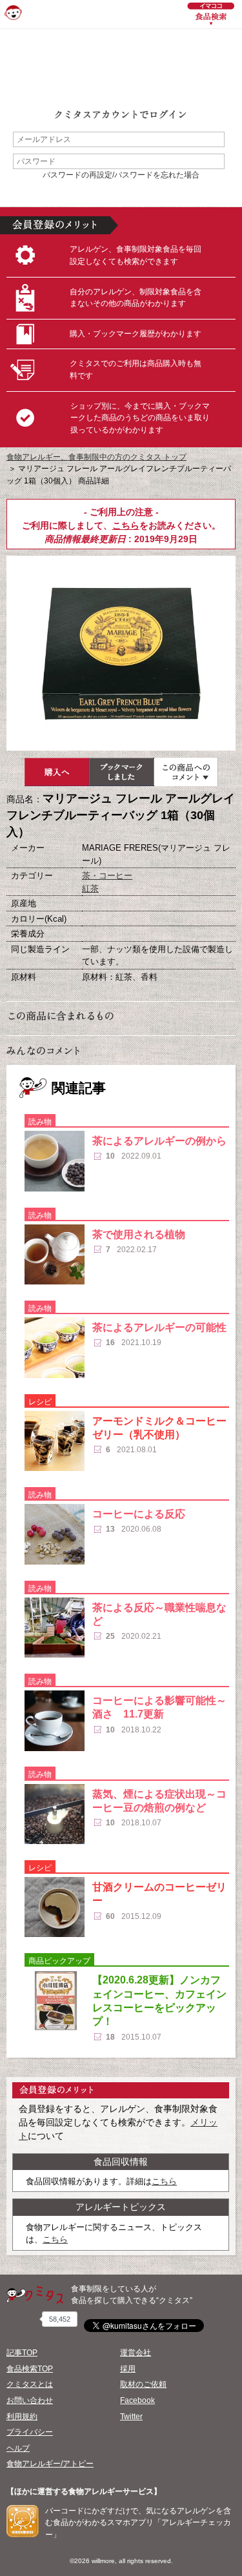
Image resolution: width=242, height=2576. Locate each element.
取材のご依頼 (143, 2384)
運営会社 (136, 2353)
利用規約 (22, 2417)
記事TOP (22, 2353)
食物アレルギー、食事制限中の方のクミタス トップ (96, 457)
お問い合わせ (30, 2400)
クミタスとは (30, 2384)
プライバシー (30, 2432)
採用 (128, 2369)
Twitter (131, 2417)
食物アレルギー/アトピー (50, 2464)
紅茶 (90, 888)
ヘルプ (18, 2448)
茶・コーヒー (107, 876)
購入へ (57, 772)
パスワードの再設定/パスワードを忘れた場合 (121, 175)
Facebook (137, 2400)
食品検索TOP (30, 2369)
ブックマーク (121, 772)
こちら (126, 525)
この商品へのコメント (186, 772)
